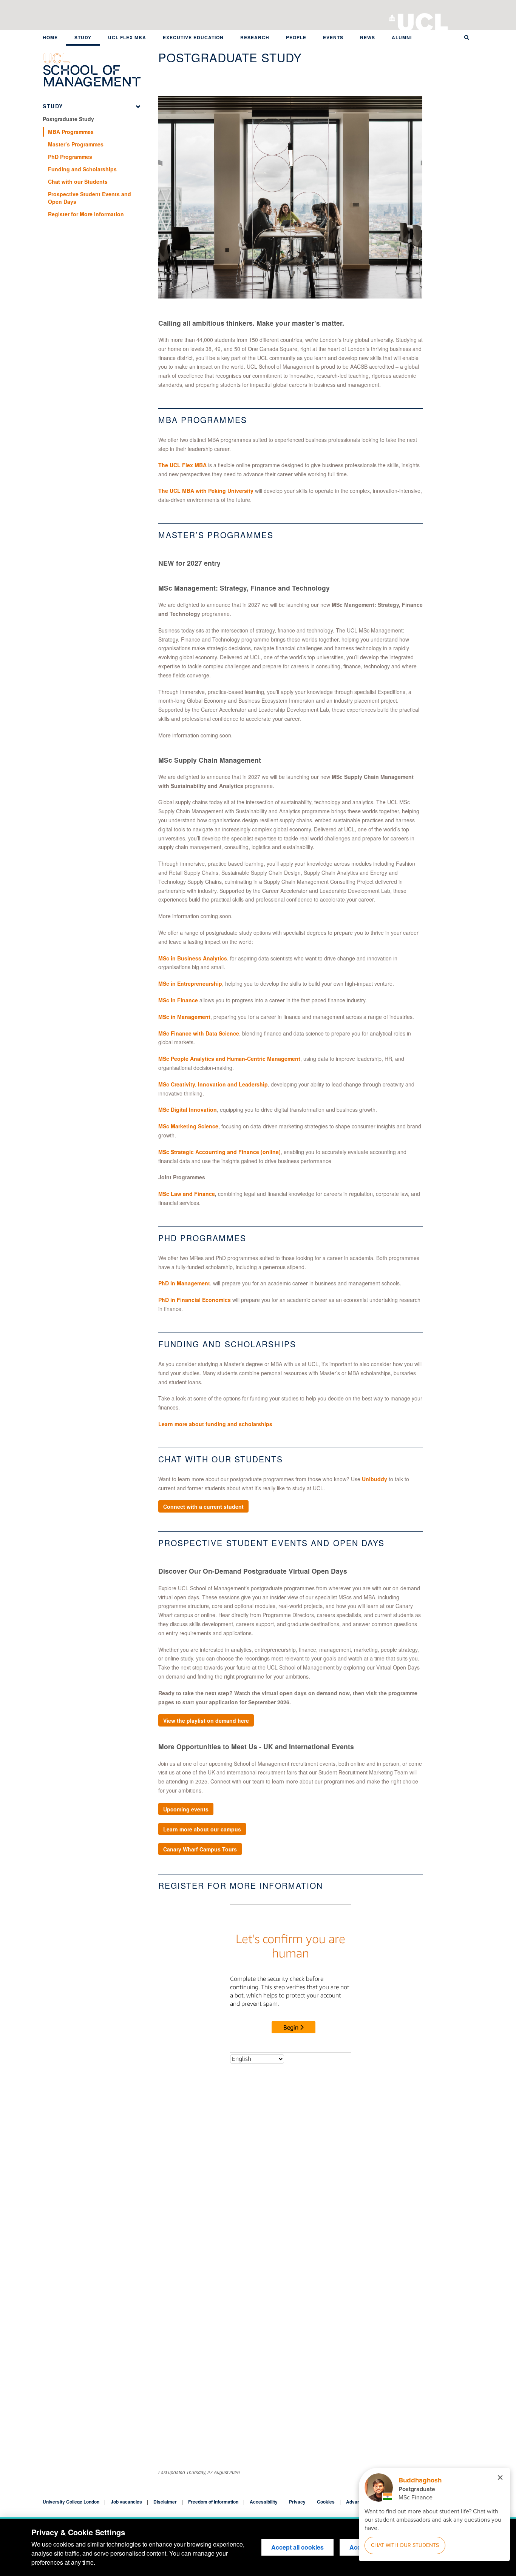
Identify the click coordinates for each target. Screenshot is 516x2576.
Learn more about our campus (202, 1829)
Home (50, 37)
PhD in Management (184, 1283)
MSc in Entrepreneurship (190, 983)
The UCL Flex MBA (182, 465)
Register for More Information (86, 214)
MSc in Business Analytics (193, 958)
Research (255, 37)
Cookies (326, 2502)
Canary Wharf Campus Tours (200, 1849)
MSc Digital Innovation (188, 1109)
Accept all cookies (297, 2547)
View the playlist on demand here (206, 1720)
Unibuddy (375, 1479)
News (368, 37)
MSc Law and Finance (187, 1194)
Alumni (402, 37)
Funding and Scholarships (82, 169)
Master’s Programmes (76, 144)
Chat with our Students (78, 182)
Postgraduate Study (68, 119)
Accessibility (264, 2502)
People (296, 37)
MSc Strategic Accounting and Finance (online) (219, 1152)
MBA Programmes (71, 132)
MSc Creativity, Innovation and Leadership (213, 1084)
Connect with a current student (203, 1507)
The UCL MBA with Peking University (206, 491)
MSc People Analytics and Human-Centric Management (229, 1059)
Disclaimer (165, 2502)
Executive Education (193, 37)
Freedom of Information (213, 2502)
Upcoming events (186, 1809)
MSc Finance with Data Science (199, 1033)
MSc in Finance (178, 1000)
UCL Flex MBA (127, 37)
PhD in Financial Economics (195, 1300)
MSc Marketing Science (188, 1126)
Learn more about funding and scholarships (215, 1424)
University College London (423, 21)
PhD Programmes (70, 157)
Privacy (297, 2502)
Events (333, 37)
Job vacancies (126, 2502)
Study (83, 37)
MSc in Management (184, 1017)
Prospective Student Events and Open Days (90, 198)
